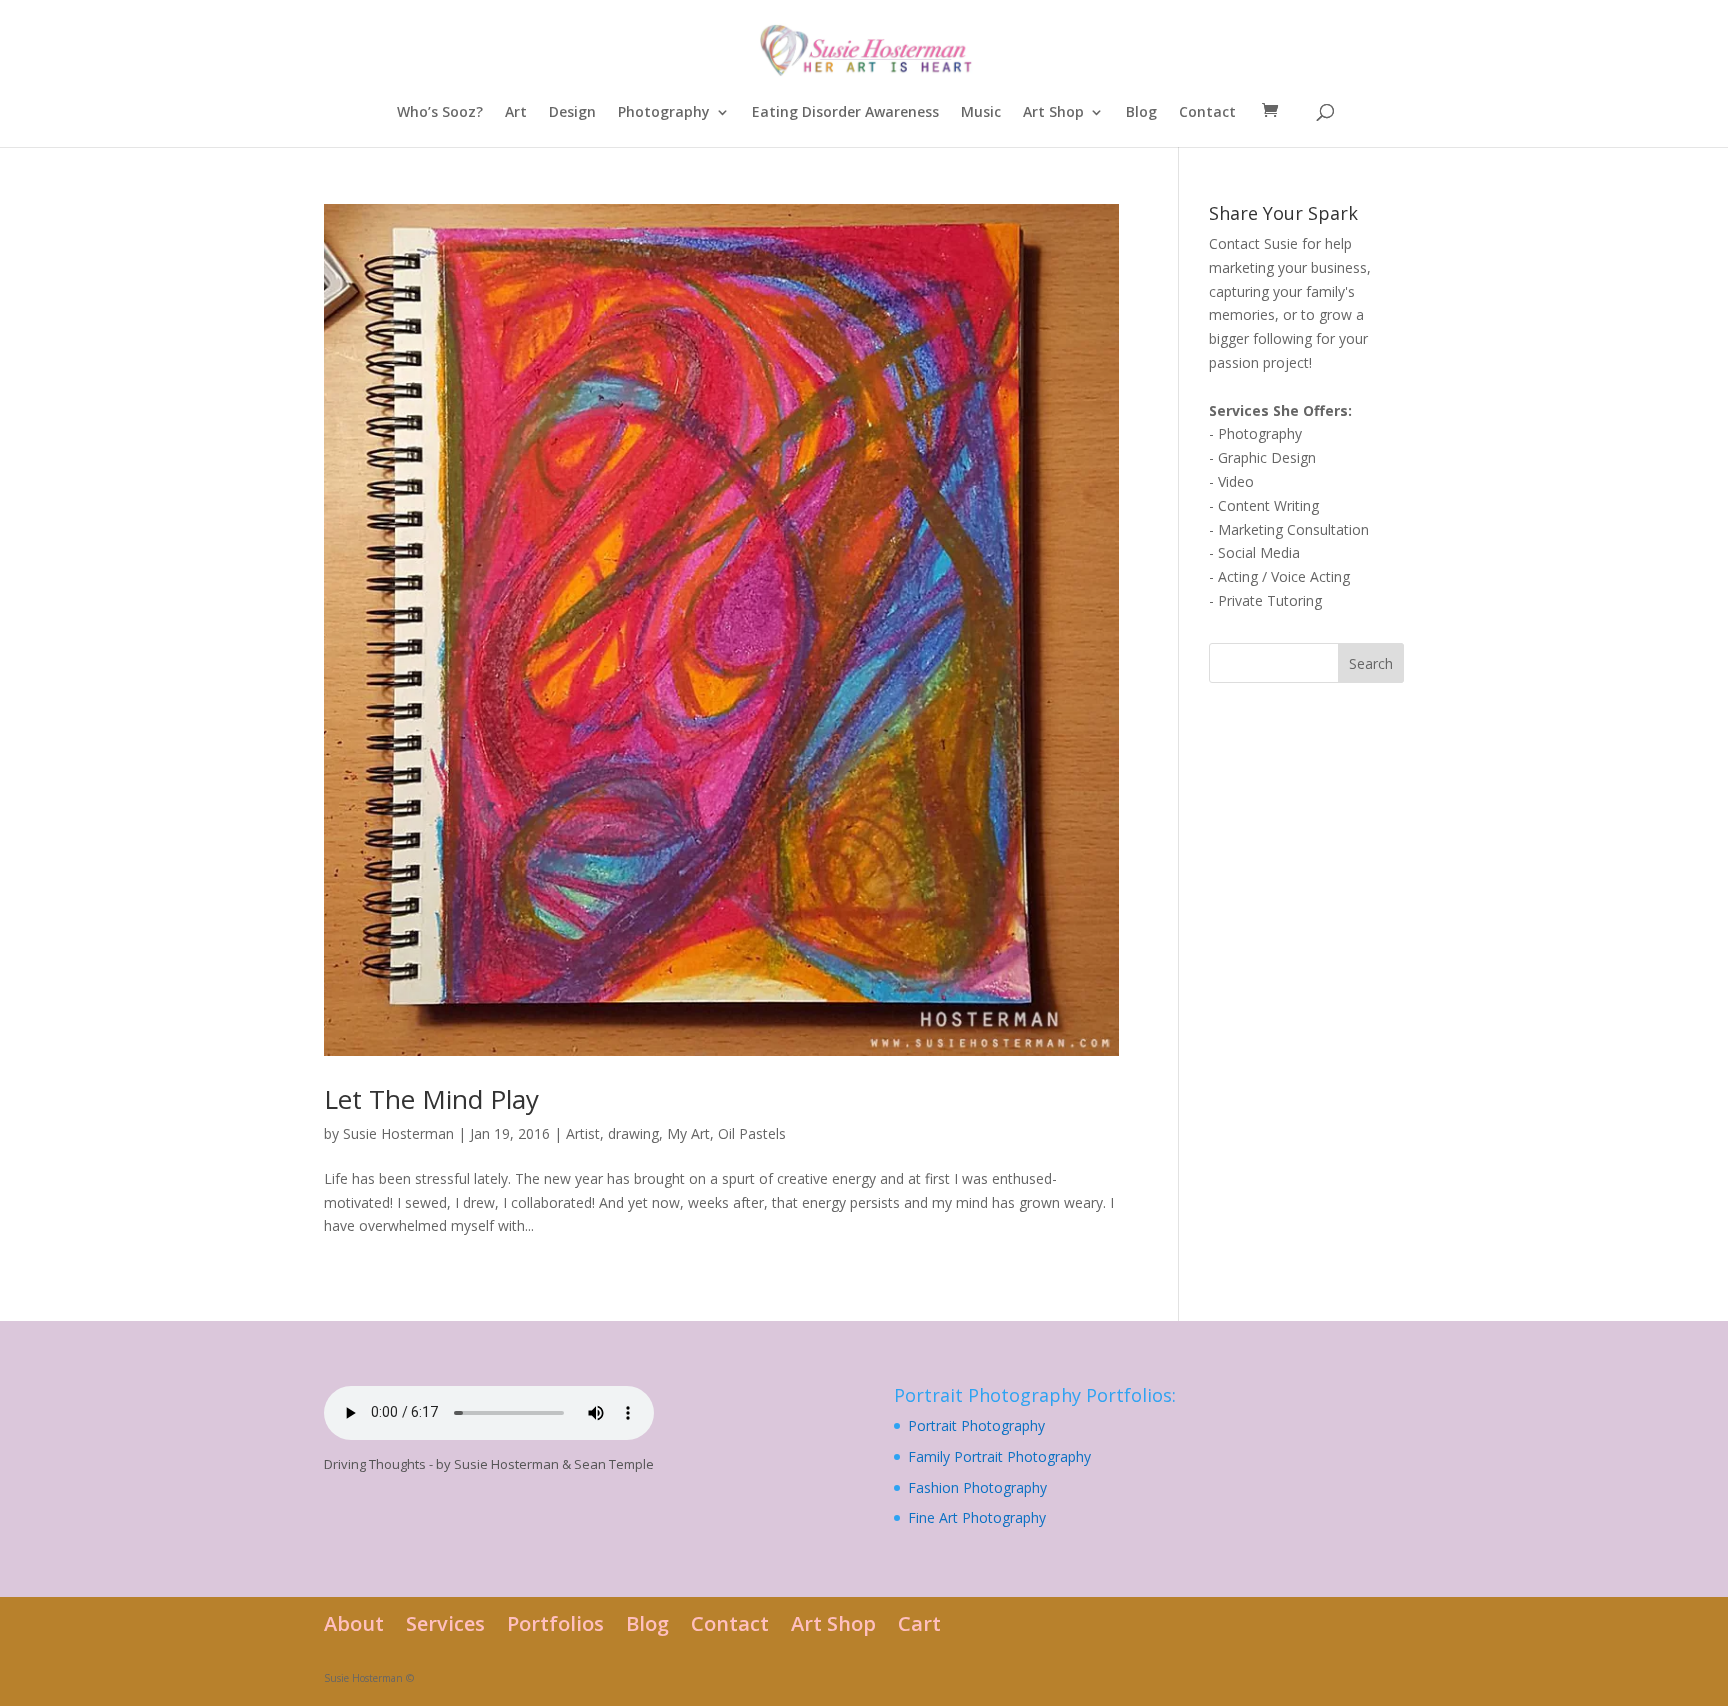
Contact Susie (1253, 243)
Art (516, 113)
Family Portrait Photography (999, 1456)
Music (981, 113)
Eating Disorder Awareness (845, 113)
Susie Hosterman (398, 1133)
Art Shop (1053, 113)
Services (445, 1623)
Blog (1141, 113)
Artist (583, 1133)
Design (572, 113)
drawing (633, 1133)
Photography (664, 113)
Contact (1207, 113)
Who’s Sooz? (440, 113)
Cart (919, 1623)
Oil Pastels (752, 1133)
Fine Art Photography (977, 1517)
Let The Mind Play (431, 1099)
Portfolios (555, 1623)
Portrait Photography (976, 1425)
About (354, 1623)
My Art (688, 1133)
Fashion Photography (977, 1487)
